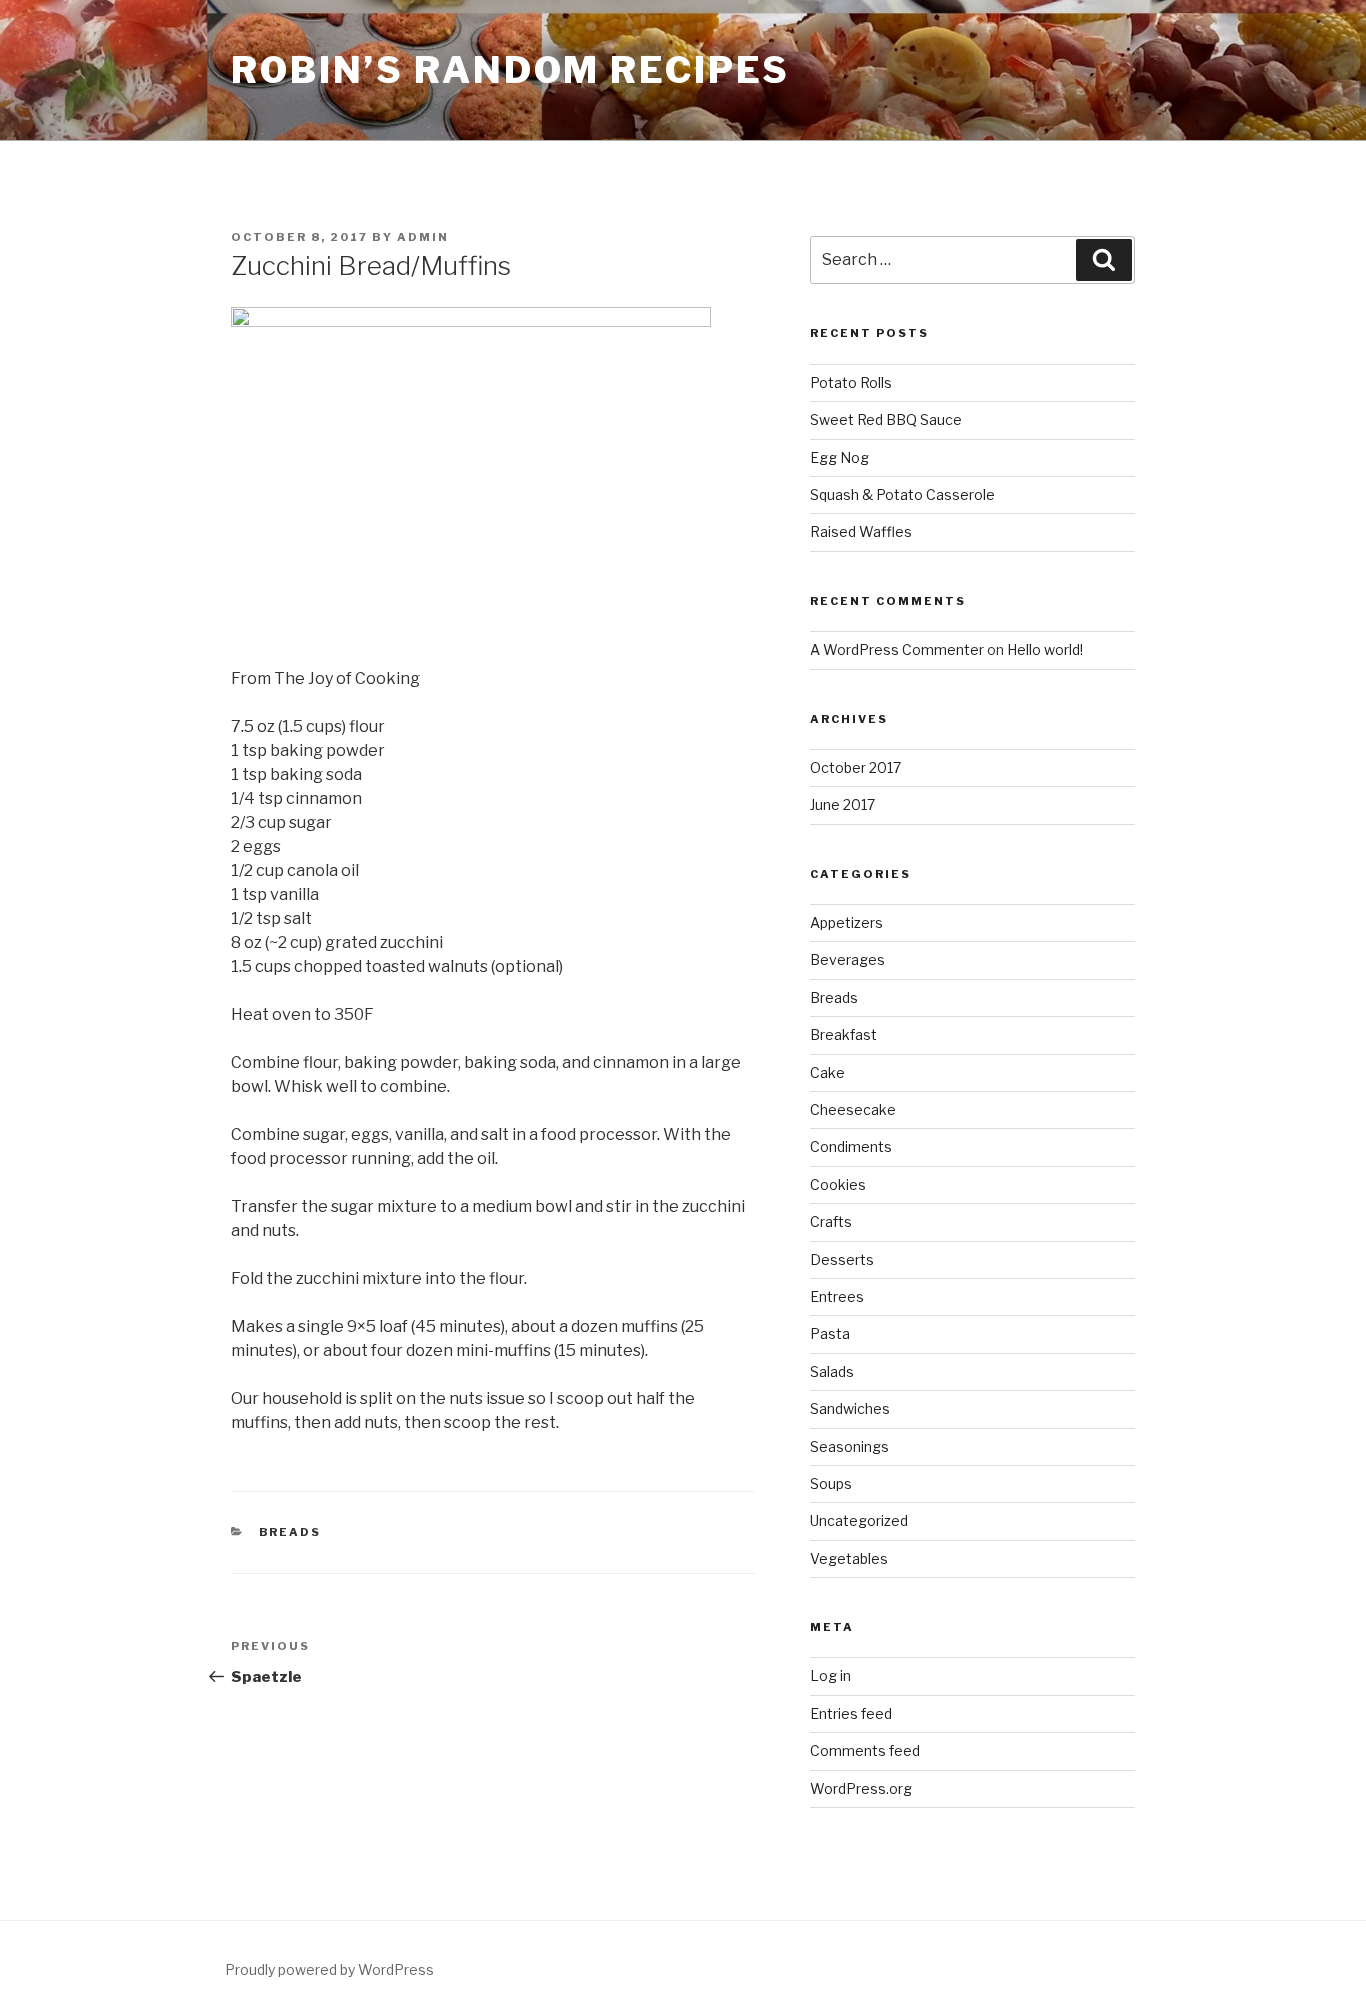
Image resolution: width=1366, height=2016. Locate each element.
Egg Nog (839, 457)
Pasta (830, 1333)
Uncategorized (859, 1520)
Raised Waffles (861, 531)
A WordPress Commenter (897, 649)
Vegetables (849, 1558)
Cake (827, 1072)
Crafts (831, 1221)
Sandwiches (850, 1408)
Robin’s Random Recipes (510, 70)
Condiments (851, 1146)
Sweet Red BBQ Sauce (886, 419)
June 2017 (842, 804)
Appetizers (846, 922)
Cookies (838, 1184)
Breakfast (843, 1034)
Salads (832, 1371)
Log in (830, 1675)
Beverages (847, 959)
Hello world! (1045, 649)
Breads (290, 1532)
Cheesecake (853, 1109)
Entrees (837, 1296)
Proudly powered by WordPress (329, 1969)
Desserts (842, 1259)
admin (423, 237)
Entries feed (851, 1713)
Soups (831, 1483)
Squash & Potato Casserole (902, 494)
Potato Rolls (851, 382)
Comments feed (865, 1750)
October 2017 (855, 767)
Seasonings (849, 1446)
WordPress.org (861, 1788)
